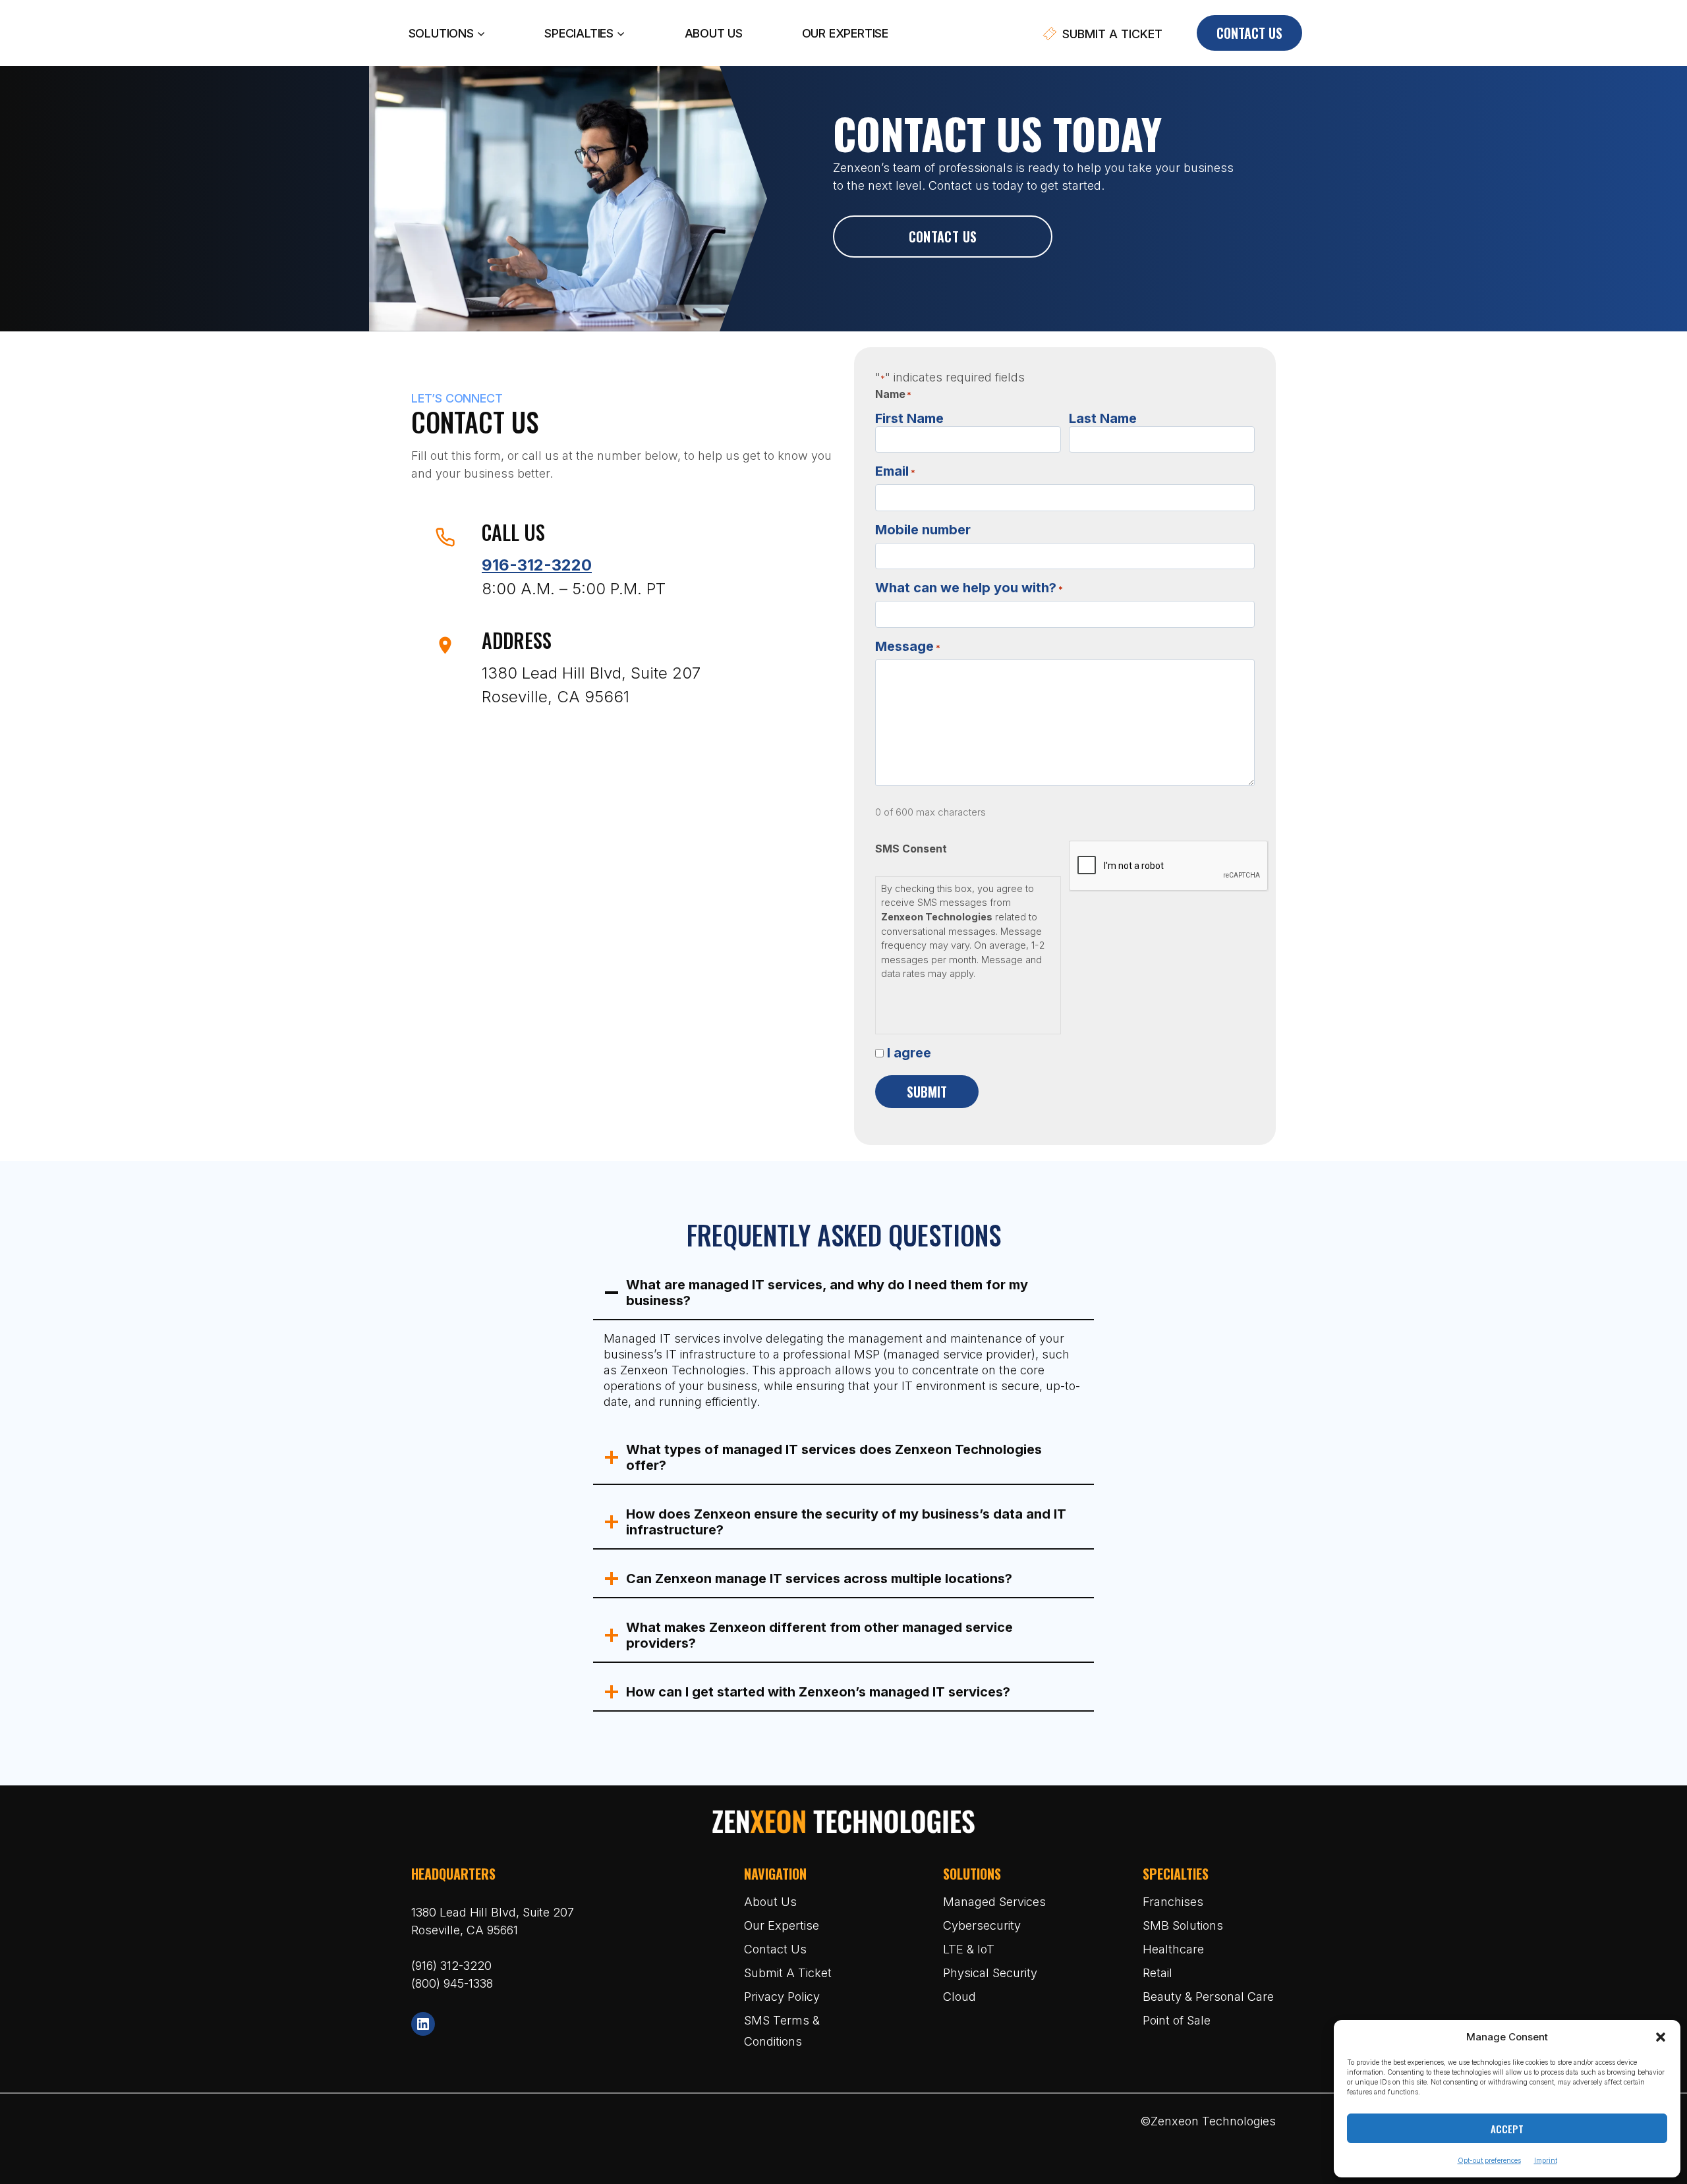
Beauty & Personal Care (1208, 1997)
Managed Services (994, 1902)
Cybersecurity (982, 1925)
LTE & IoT (969, 1949)
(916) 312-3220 (451, 1966)
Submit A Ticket (788, 1973)
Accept (1507, 2129)
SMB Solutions (1183, 1925)
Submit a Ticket (1112, 34)
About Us (714, 33)
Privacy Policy (782, 1997)
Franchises (1173, 1902)
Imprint (1546, 2160)
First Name (909, 418)
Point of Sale (1177, 2020)
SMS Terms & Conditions (782, 2031)
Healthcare (1173, 1949)
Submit (927, 1092)
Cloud (959, 1997)
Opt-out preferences (1489, 2160)
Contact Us (1249, 33)
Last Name (1103, 418)
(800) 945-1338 (452, 1983)
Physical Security (990, 1973)
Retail (1158, 1973)
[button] (1661, 2037)
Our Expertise (845, 33)
